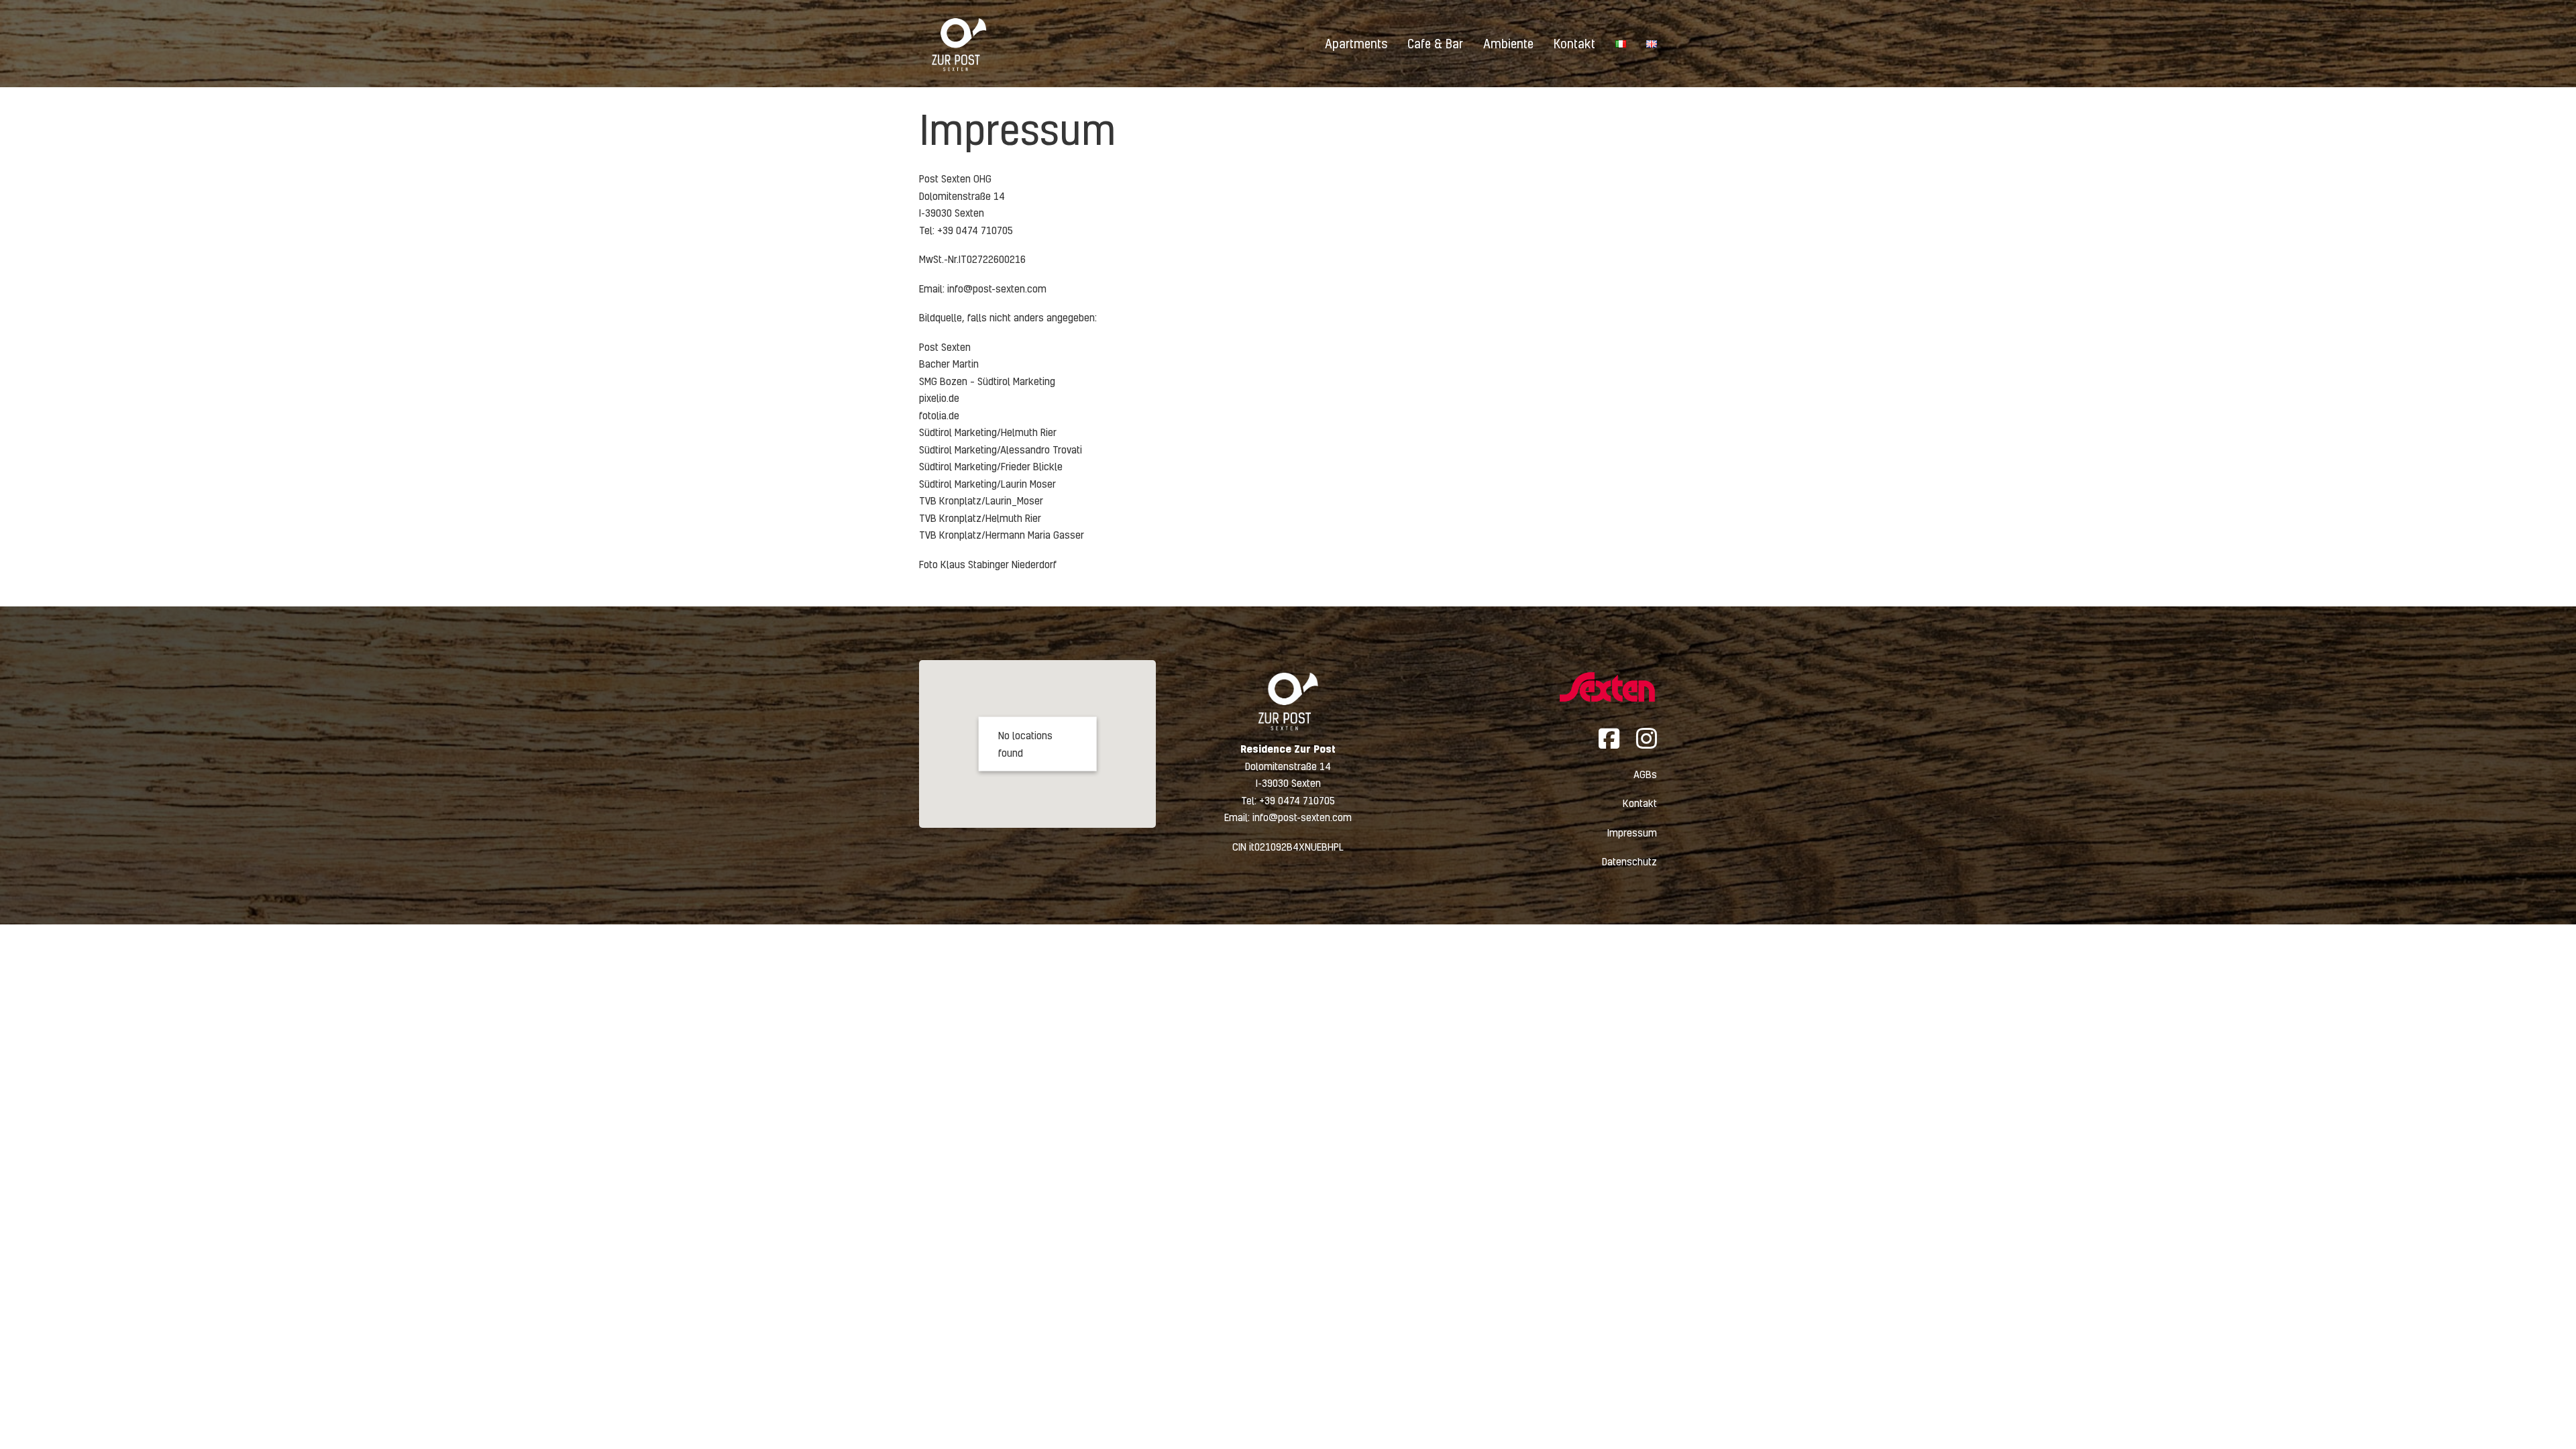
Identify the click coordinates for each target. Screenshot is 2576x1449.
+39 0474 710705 (1297, 800)
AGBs (1645, 774)
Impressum (1632, 833)
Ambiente (1508, 43)
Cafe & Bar (1435, 43)
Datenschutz (1629, 861)
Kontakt (1574, 43)
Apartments (1356, 43)
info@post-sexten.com (997, 288)
